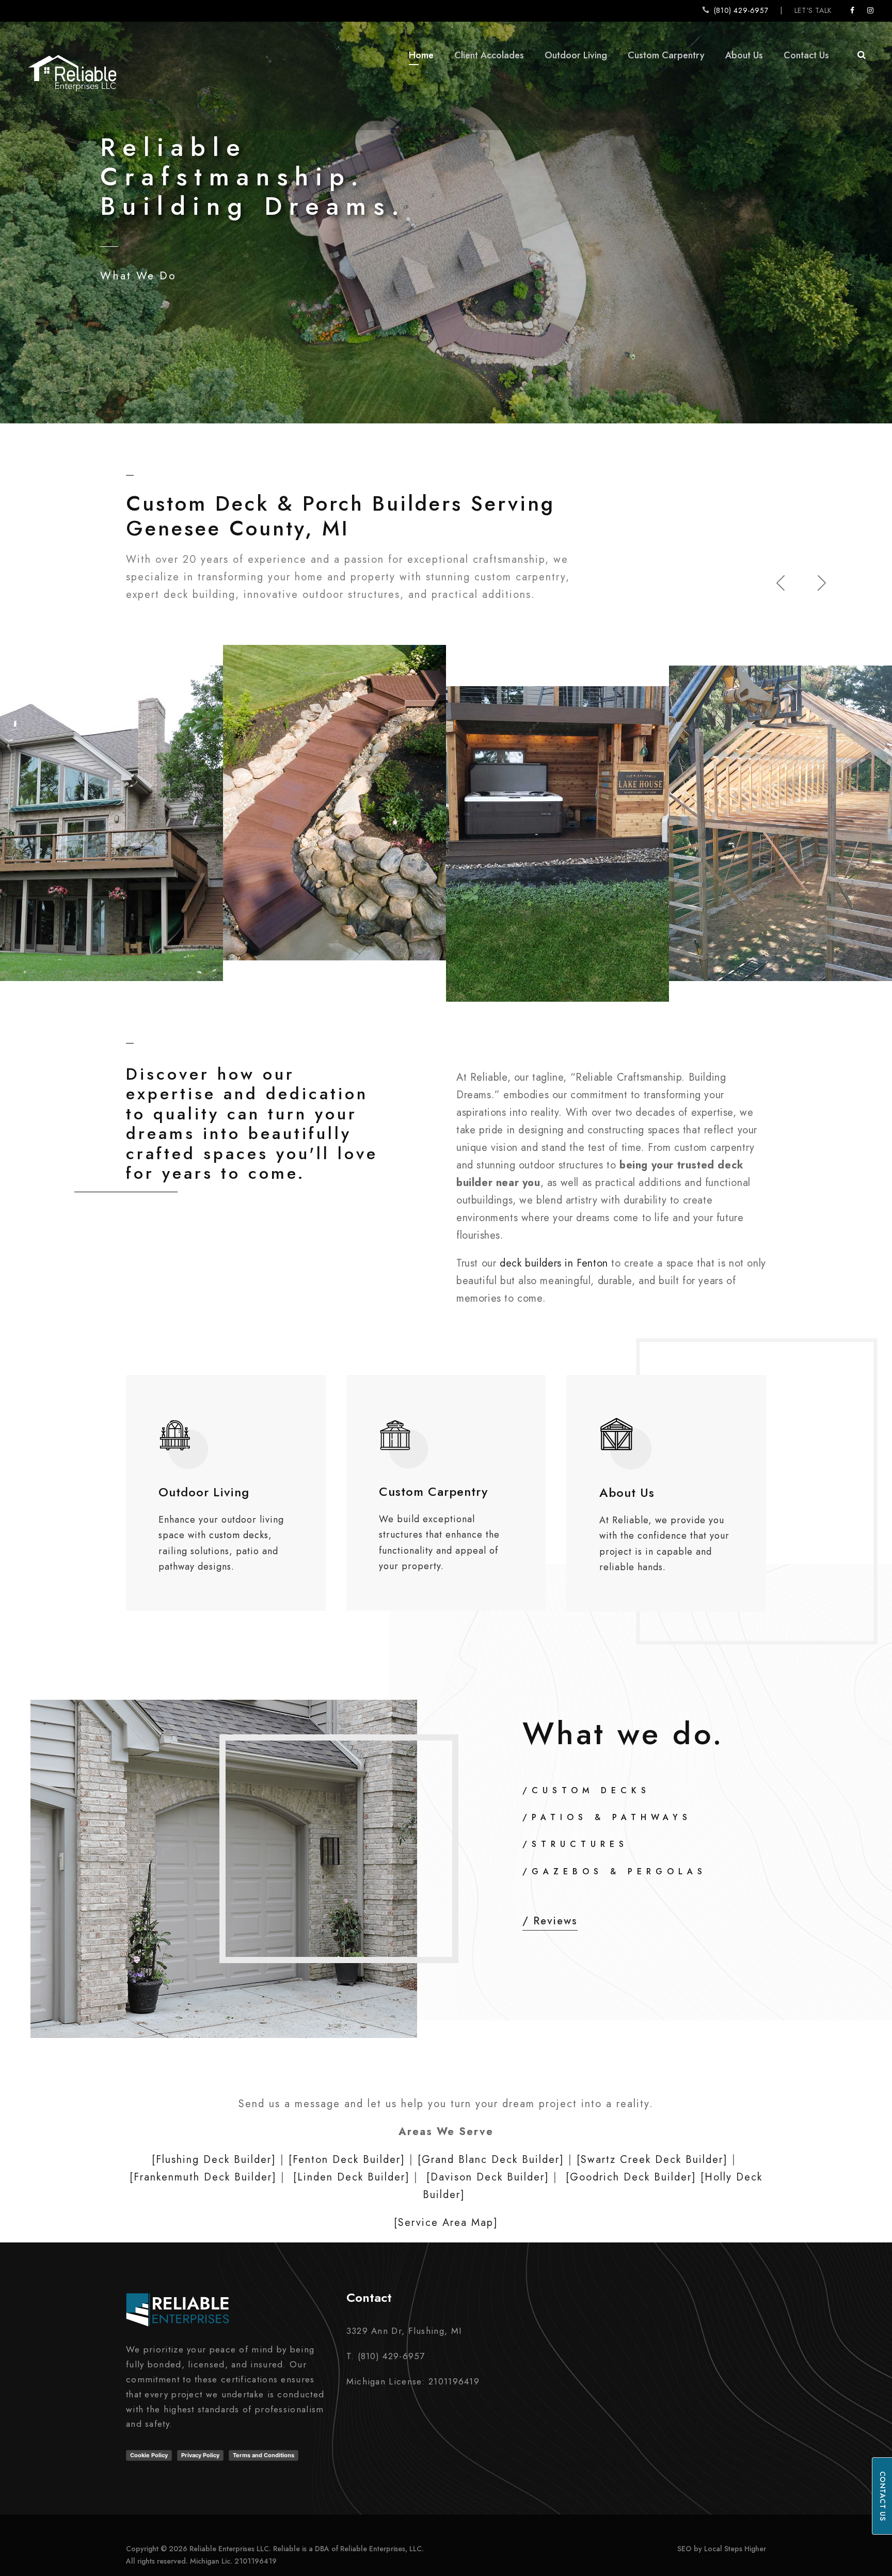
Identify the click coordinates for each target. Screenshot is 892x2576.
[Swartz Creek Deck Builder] (652, 2160)
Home (421, 55)
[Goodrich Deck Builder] (631, 2177)
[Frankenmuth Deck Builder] (203, 2177)
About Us (744, 55)
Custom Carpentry (666, 55)
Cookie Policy (149, 2455)
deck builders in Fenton (554, 1263)
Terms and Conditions (264, 2455)
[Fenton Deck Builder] (347, 2160)
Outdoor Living (576, 55)
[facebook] (853, 10)
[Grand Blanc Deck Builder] (491, 2160)
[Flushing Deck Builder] (214, 2160)
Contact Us (806, 55)
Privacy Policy (200, 2455)
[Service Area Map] (446, 2223)
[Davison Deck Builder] (488, 2177)
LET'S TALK (813, 10)
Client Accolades (489, 55)
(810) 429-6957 (741, 10)
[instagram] (871, 10)
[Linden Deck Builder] (352, 2177)
